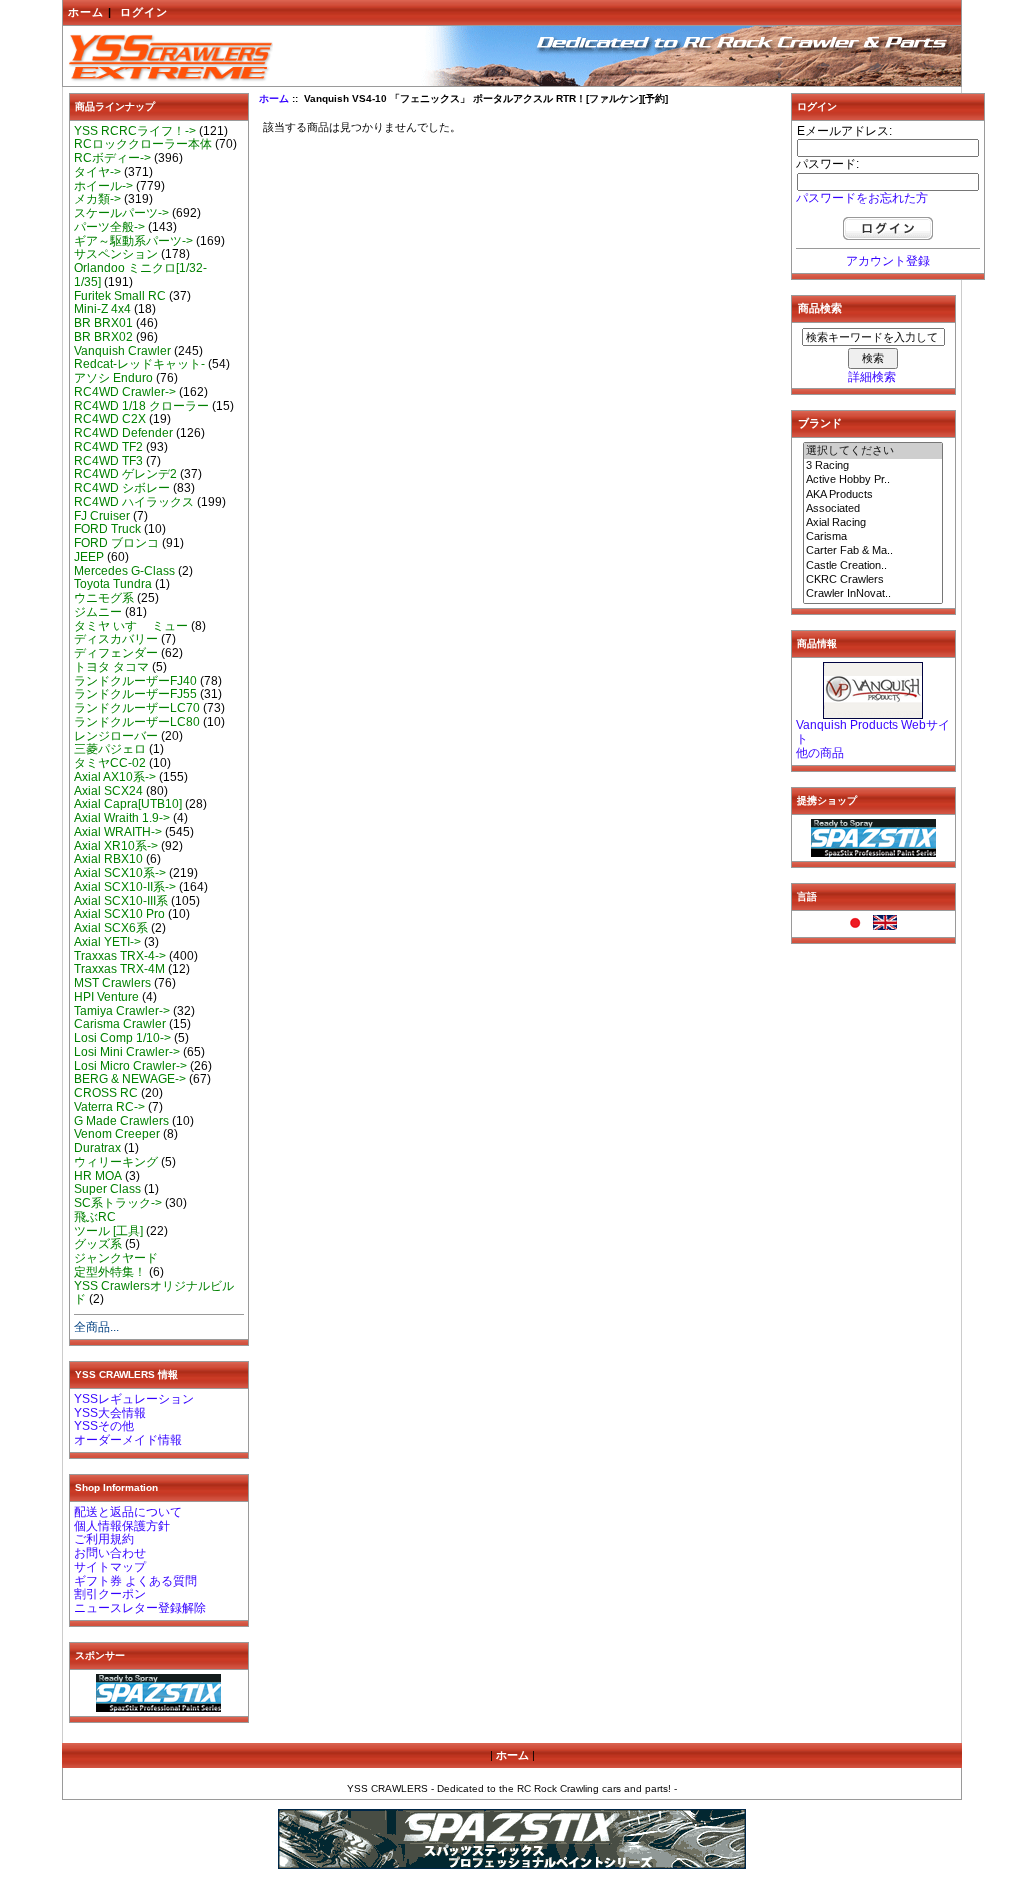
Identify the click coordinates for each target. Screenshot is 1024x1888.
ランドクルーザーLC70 (137, 708)
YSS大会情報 (110, 1413)
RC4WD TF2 (108, 447)
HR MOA (98, 1176)
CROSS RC (106, 1093)
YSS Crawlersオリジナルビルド (154, 1293)
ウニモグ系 (104, 598)
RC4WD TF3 (108, 461)
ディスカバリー (116, 639)
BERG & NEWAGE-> (130, 1079)
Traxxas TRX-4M (119, 969)
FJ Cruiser (102, 516)
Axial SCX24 (108, 791)
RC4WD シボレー (122, 488)
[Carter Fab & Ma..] (873, 551)
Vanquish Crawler (122, 351)
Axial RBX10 (108, 859)
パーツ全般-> (109, 227)
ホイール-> (103, 186)
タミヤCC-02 (110, 763)
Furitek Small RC (120, 296)
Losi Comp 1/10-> (122, 1038)
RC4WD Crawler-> (125, 392)
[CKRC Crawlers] (873, 580)
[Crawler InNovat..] (873, 594)
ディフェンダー (116, 653)
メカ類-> (97, 199)
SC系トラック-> (118, 1203)
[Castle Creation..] (873, 566)
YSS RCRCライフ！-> (135, 131)
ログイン (144, 12)
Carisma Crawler (120, 1024)
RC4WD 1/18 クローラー (141, 406)
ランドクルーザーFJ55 (135, 694)
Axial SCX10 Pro (119, 914)
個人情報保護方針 (122, 1526)
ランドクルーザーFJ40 (135, 681)
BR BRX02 (103, 337)
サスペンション (116, 254)
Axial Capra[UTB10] (128, 804)
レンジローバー (116, 736)
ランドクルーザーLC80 (137, 722)
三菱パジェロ (110, 749)
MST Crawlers (112, 983)
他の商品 (820, 753)
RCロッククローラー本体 (143, 144)
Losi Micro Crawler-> (130, 1066)
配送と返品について (128, 1512)
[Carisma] (873, 537)
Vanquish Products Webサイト (873, 732)
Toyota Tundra (113, 584)
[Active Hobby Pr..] (873, 480)
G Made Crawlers (121, 1121)
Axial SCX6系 (111, 928)
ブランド (820, 423)
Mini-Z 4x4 (102, 309)
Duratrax (97, 1148)
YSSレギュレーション (134, 1399)
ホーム (86, 12)
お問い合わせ (110, 1553)
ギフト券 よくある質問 (135, 1581)
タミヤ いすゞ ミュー (131, 626)
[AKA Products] (873, 495)
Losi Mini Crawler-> (127, 1052)
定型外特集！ (110, 1272)
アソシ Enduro (113, 378)
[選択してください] (873, 451)
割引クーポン (110, 1594)
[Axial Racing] (873, 523)
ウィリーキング (116, 1162)
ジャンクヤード (116, 1258)
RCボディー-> (112, 158)
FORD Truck (107, 529)
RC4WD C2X (110, 419)
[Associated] (873, 509)
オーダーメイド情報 (128, 1440)
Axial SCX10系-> (120, 873)
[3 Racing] (873, 466)
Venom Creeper (117, 1134)
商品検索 (820, 308)
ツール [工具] (108, 1231)
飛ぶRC (95, 1217)
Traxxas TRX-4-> (120, 956)
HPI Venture (106, 997)
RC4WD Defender (123, 433)
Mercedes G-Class (124, 571)
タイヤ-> (97, 172)
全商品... (96, 1327)
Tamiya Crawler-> (122, 1011)
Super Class (107, 1189)
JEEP (89, 557)
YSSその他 (104, 1426)
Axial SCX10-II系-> (125, 887)
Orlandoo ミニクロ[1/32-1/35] (140, 275)
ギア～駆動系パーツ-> (133, 241)
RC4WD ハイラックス (134, 502)
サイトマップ (110, 1567)
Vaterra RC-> (109, 1107)
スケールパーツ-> (121, 213)
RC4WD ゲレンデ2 (125, 474)
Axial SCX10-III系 (121, 901)
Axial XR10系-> (116, 846)
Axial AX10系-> (115, 777)
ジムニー (98, 612)
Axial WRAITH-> (118, 832)
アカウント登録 (888, 261)
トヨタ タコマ (111, 667)
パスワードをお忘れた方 (862, 198)
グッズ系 (98, 1244)
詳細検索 (872, 377)
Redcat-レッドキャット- (139, 364)
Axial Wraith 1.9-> (122, 818)
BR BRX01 (103, 323)
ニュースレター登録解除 (140, 1608)
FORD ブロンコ (116, 543)
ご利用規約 (104, 1539)
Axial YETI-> (107, 942)
